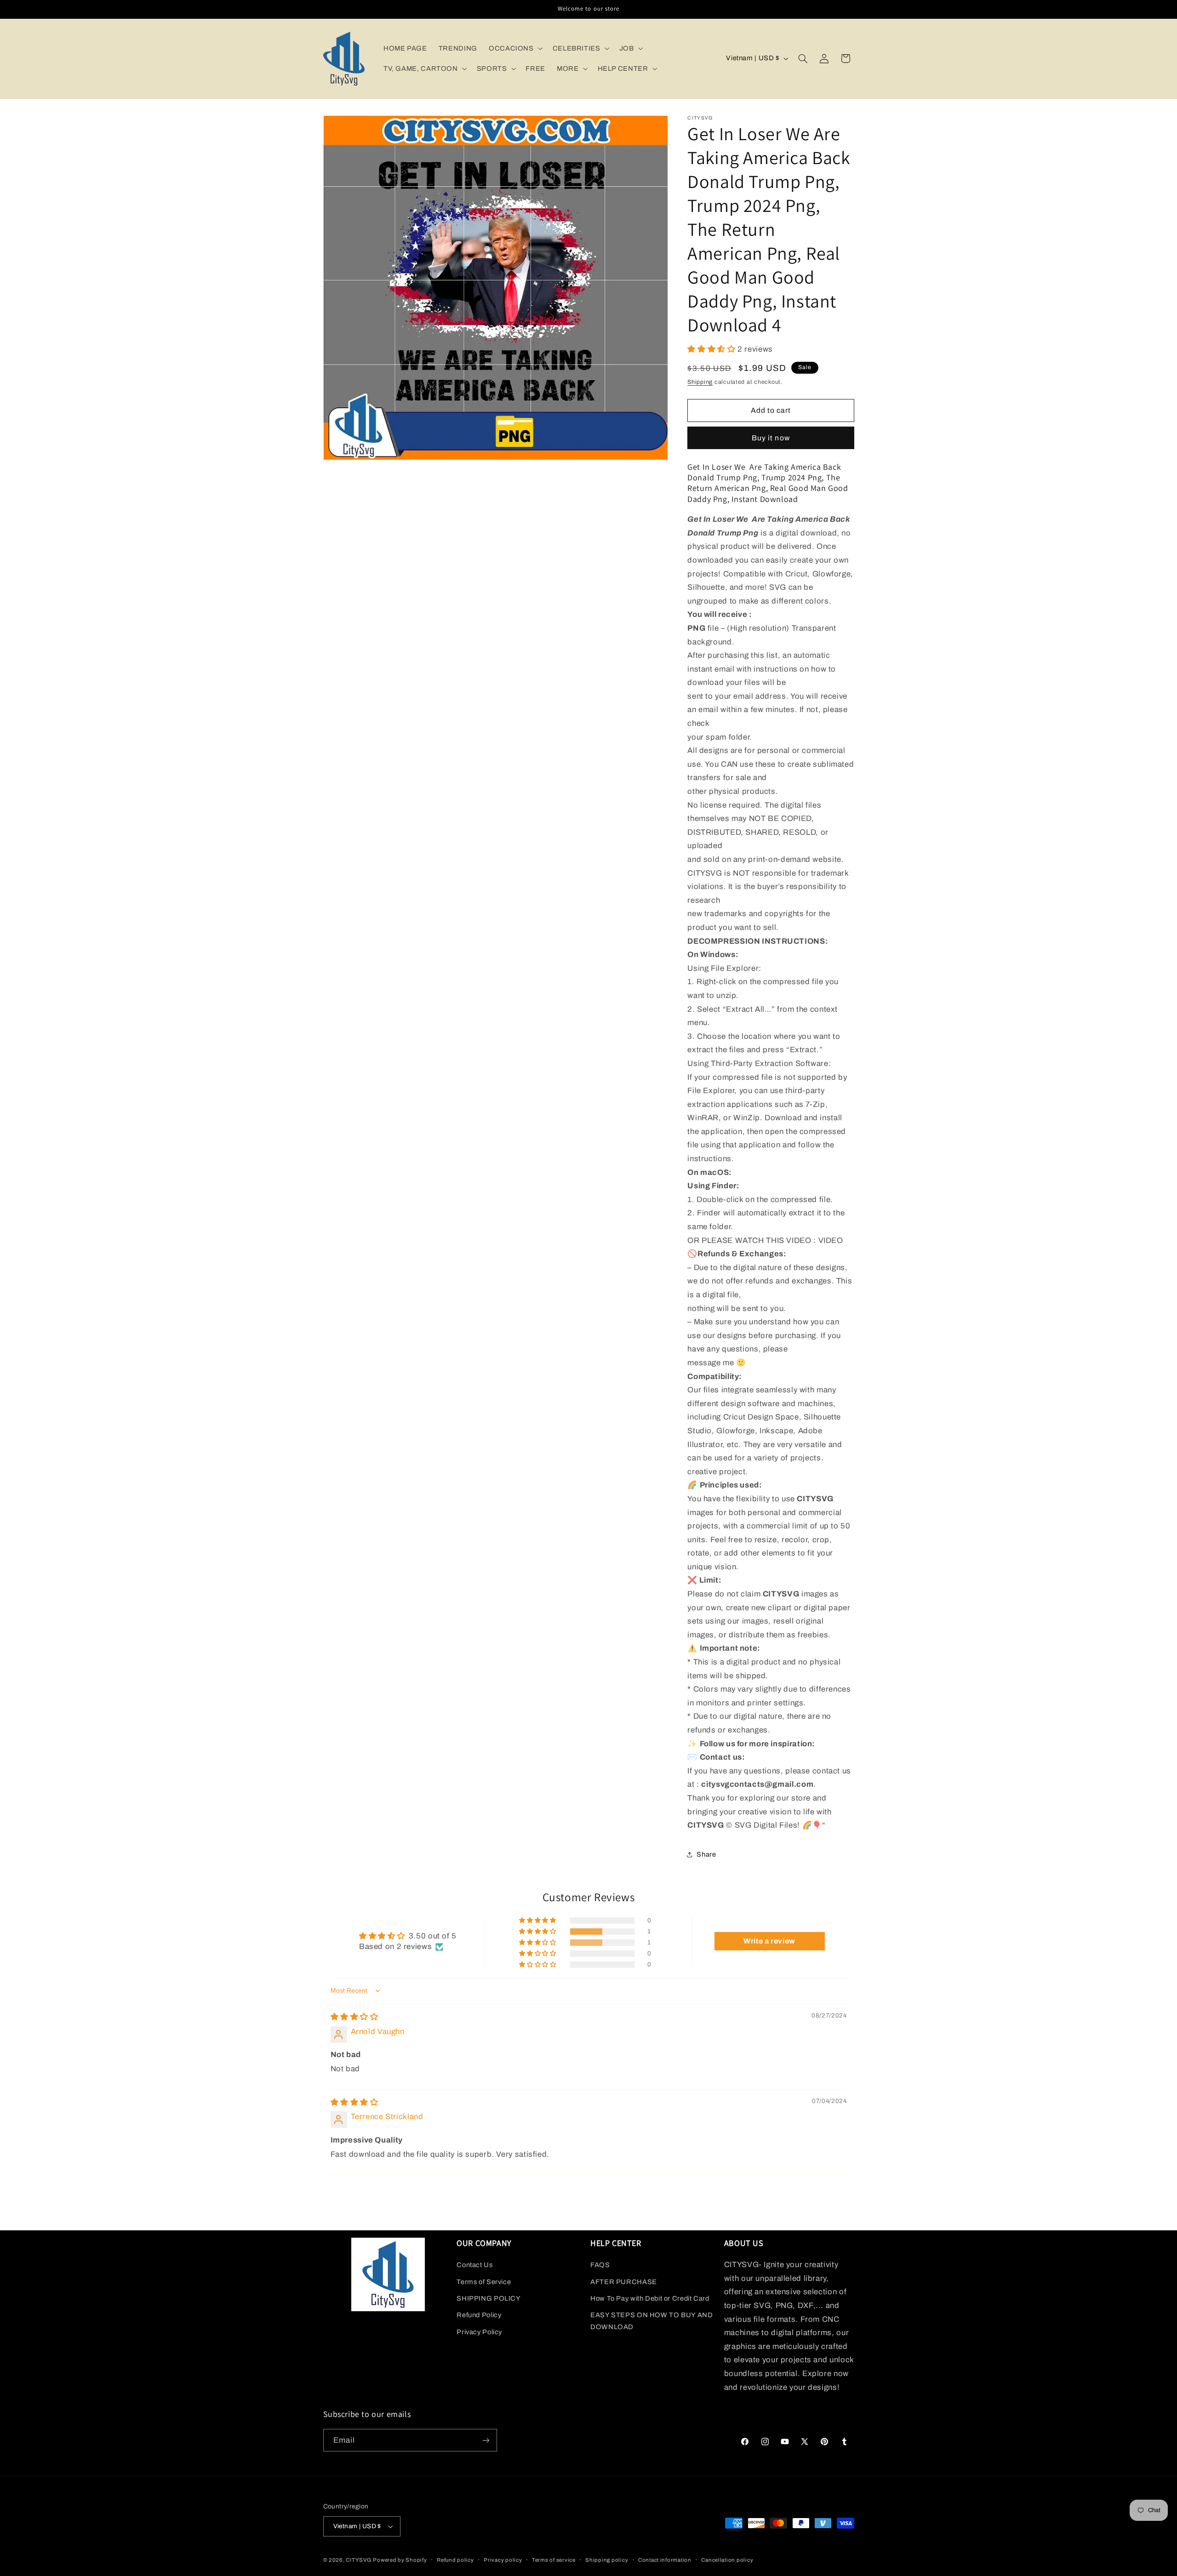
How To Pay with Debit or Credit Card (650, 2298)
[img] (354, 2017)
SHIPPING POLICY (489, 2298)
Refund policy (455, 2560)
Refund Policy (479, 2315)
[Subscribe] (486, 2440)
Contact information (665, 2560)
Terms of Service (484, 2282)
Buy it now (771, 437)
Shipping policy (607, 2560)
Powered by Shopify (400, 2560)
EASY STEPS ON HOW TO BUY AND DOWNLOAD (652, 2321)
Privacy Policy (479, 2332)
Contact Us (474, 2265)
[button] (515, 48)
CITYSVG (358, 2560)
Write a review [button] (769, 1941)
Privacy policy (503, 2560)
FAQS (600, 2265)
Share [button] (706, 1854)
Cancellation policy (727, 2560)
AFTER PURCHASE (624, 2282)
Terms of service (554, 2560)
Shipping (700, 382)
